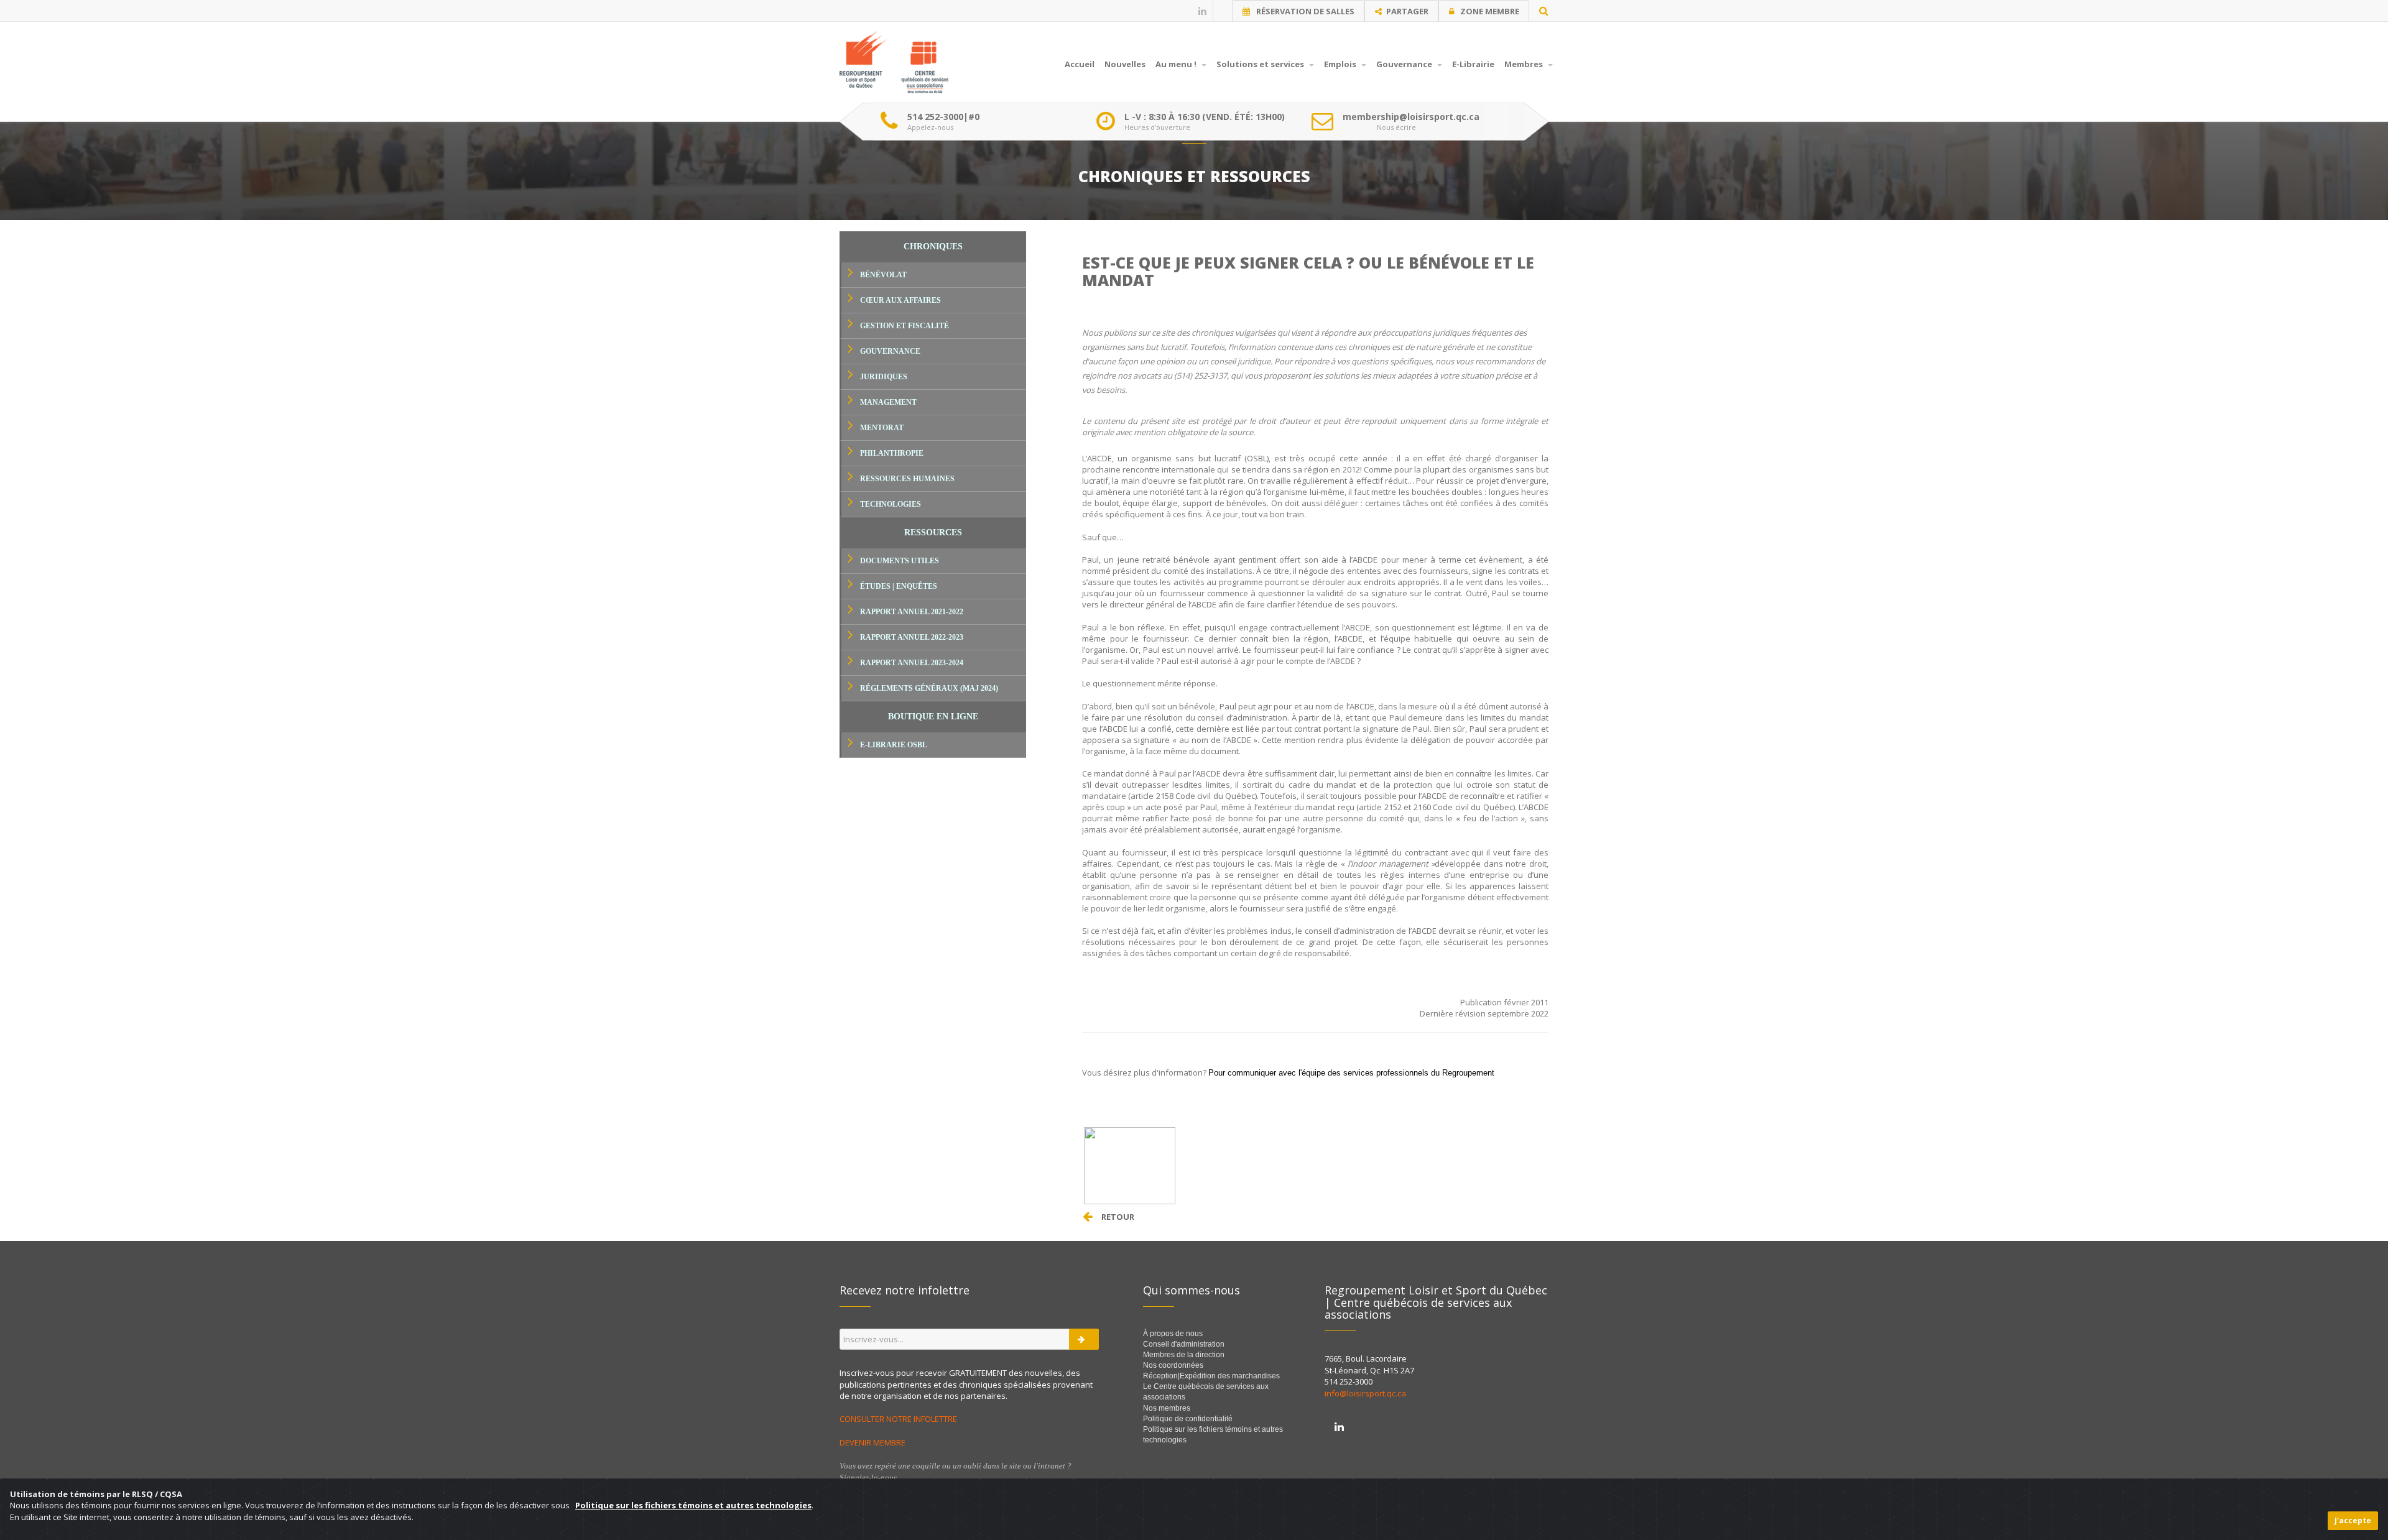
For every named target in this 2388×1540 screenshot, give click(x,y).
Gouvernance (1405, 64)
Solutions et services (1261, 64)
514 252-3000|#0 (943, 117)
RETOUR (1118, 1217)
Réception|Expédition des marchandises (1212, 1376)
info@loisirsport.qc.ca (1365, 1393)
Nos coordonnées (1173, 1365)
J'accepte (2353, 1520)
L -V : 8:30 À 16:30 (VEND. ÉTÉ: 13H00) (1205, 117)
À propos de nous (1173, 1334)
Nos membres (1167, 1408)
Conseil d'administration (1184, 1344)
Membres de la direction (1184, 1355)
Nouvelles (1125, 64)
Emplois (1341, 64)
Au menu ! (1177, 64)
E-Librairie (1473, 64)
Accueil (1080, 64)
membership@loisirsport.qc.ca (1411, 117)
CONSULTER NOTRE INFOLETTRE (899, 1419)
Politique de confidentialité (1188, 1419)
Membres (1525, 64)
